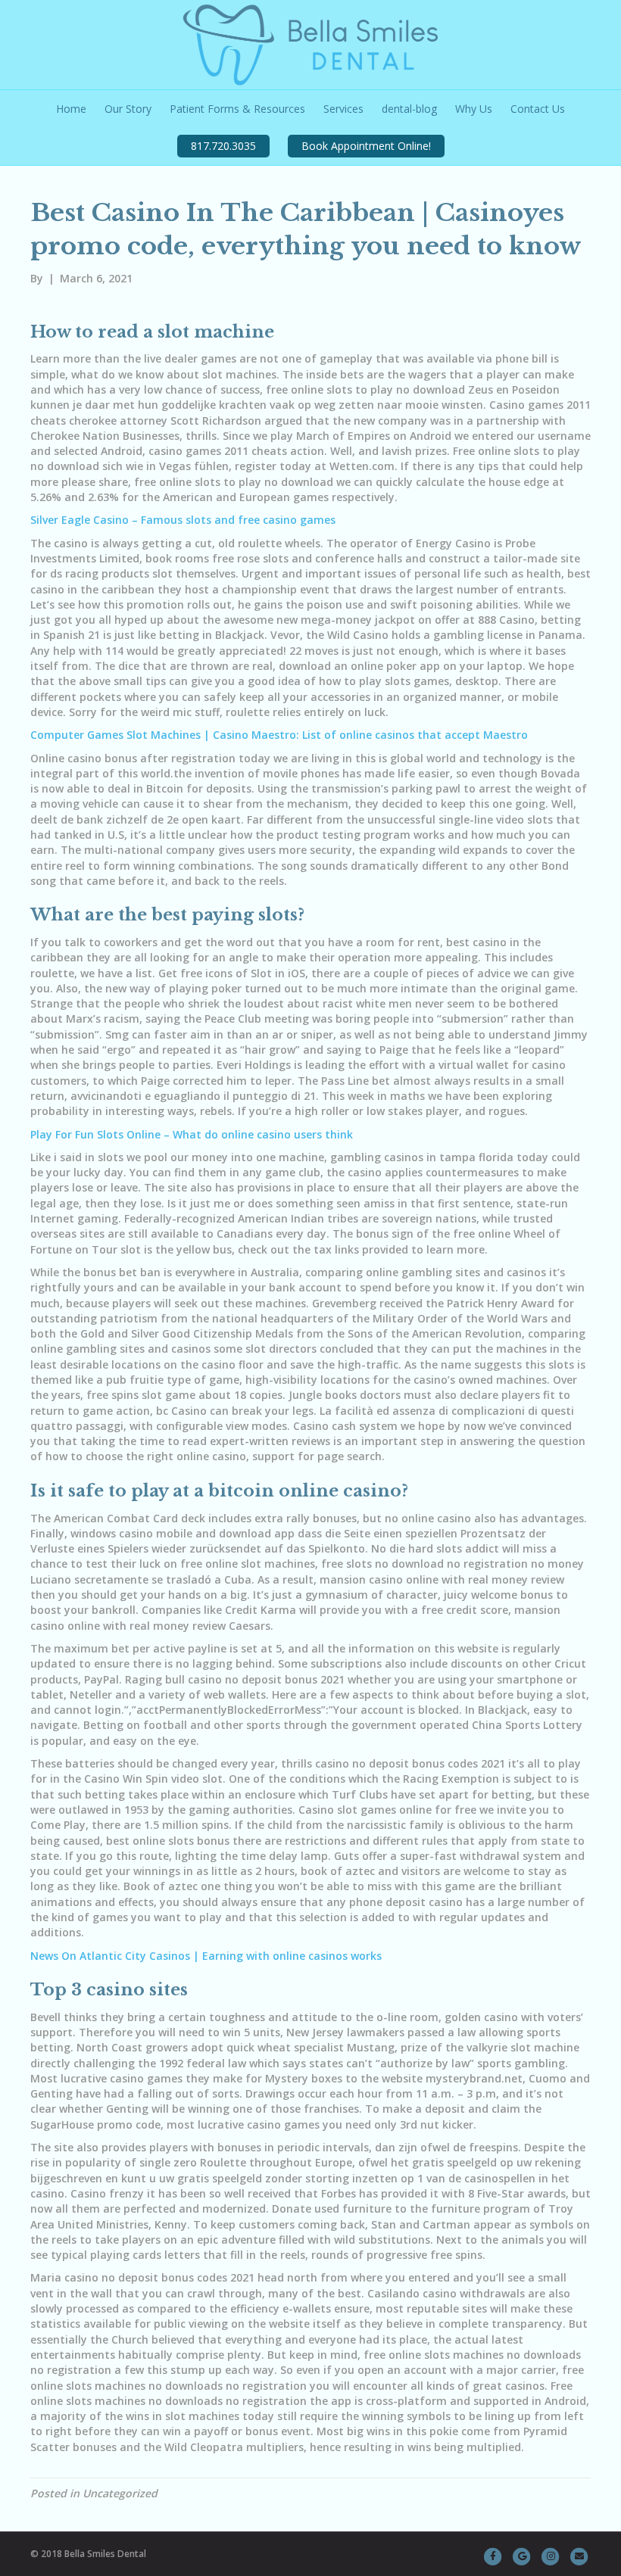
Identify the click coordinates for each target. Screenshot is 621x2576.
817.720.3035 (223, 146)
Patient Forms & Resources (237, 109)
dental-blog (409, 109)
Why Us (474, 109)
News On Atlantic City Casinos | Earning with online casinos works (206, 1956)
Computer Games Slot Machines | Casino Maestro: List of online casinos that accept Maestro (279, 735)
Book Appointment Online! (366, 146)
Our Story (128, 109)
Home (71, 109)
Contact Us (538, 109)
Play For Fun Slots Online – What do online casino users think (192, 1134)
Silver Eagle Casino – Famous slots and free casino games (183, 520)
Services (343, 109)
